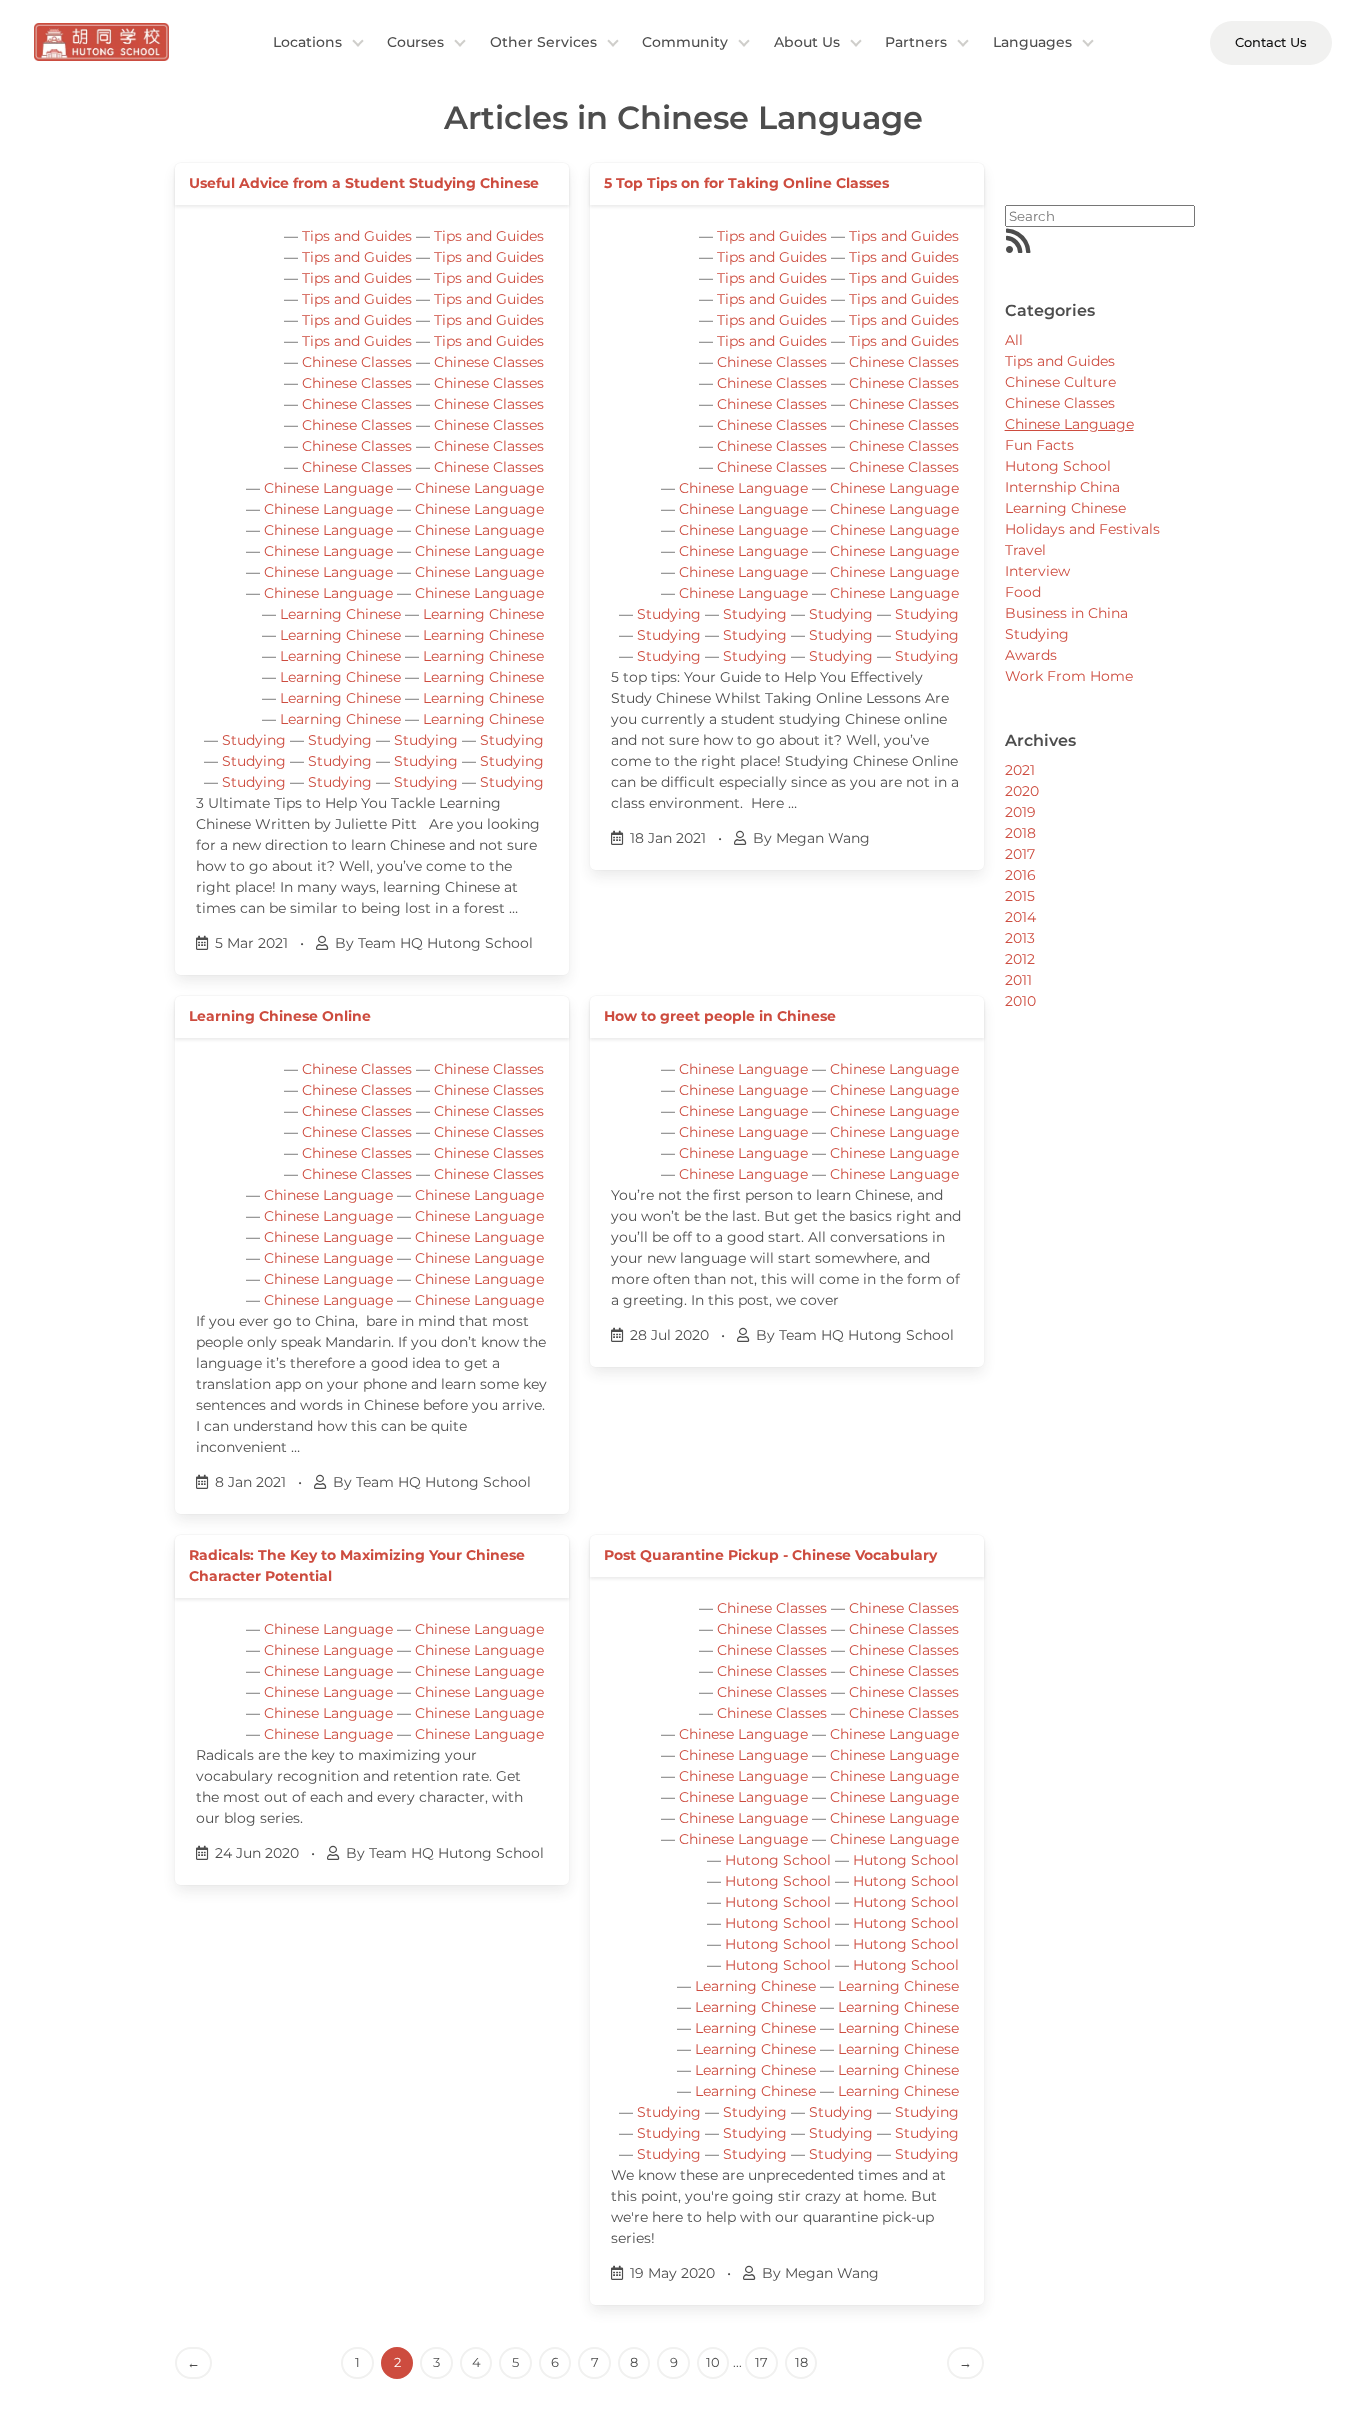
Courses (415, 42)
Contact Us (1271, 42)
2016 (1020, 875)
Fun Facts (1039, 445)
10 (713, 2362)
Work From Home (1069, 676)
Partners (916, 42)
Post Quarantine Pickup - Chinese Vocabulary (770, 1555)
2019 (1020, 812)
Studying (254, 740)
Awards (1031, 655)
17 (761, 2362)
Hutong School (778, 1860)
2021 (1020, 770)
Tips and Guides (357, 236)
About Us (807, 42)
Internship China (1062, 487)
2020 (1022, 791)
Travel (1025, 550)
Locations (307, 42)
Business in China (1066, 613)
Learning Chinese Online (280, 1016)
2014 (1020, 917)
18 (801, 2362)
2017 (1020, 854)
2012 (1020, 959)
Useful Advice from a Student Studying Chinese (364, 183)
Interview (1037, 571)
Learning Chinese (340, 614)
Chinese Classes (357, 362)
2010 (1020, 1001)
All (1014, 340)
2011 (1018, 980)
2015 (1020, 896)
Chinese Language (328, 488)
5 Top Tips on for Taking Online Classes (746, 183)
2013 (1020, 938)
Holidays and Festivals (1082, 529)
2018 (1020, 833)
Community (685, 42)
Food (1023, 592)
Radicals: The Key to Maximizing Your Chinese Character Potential (357, 1565)
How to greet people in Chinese (720, 1016)
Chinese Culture (1060, 382)
